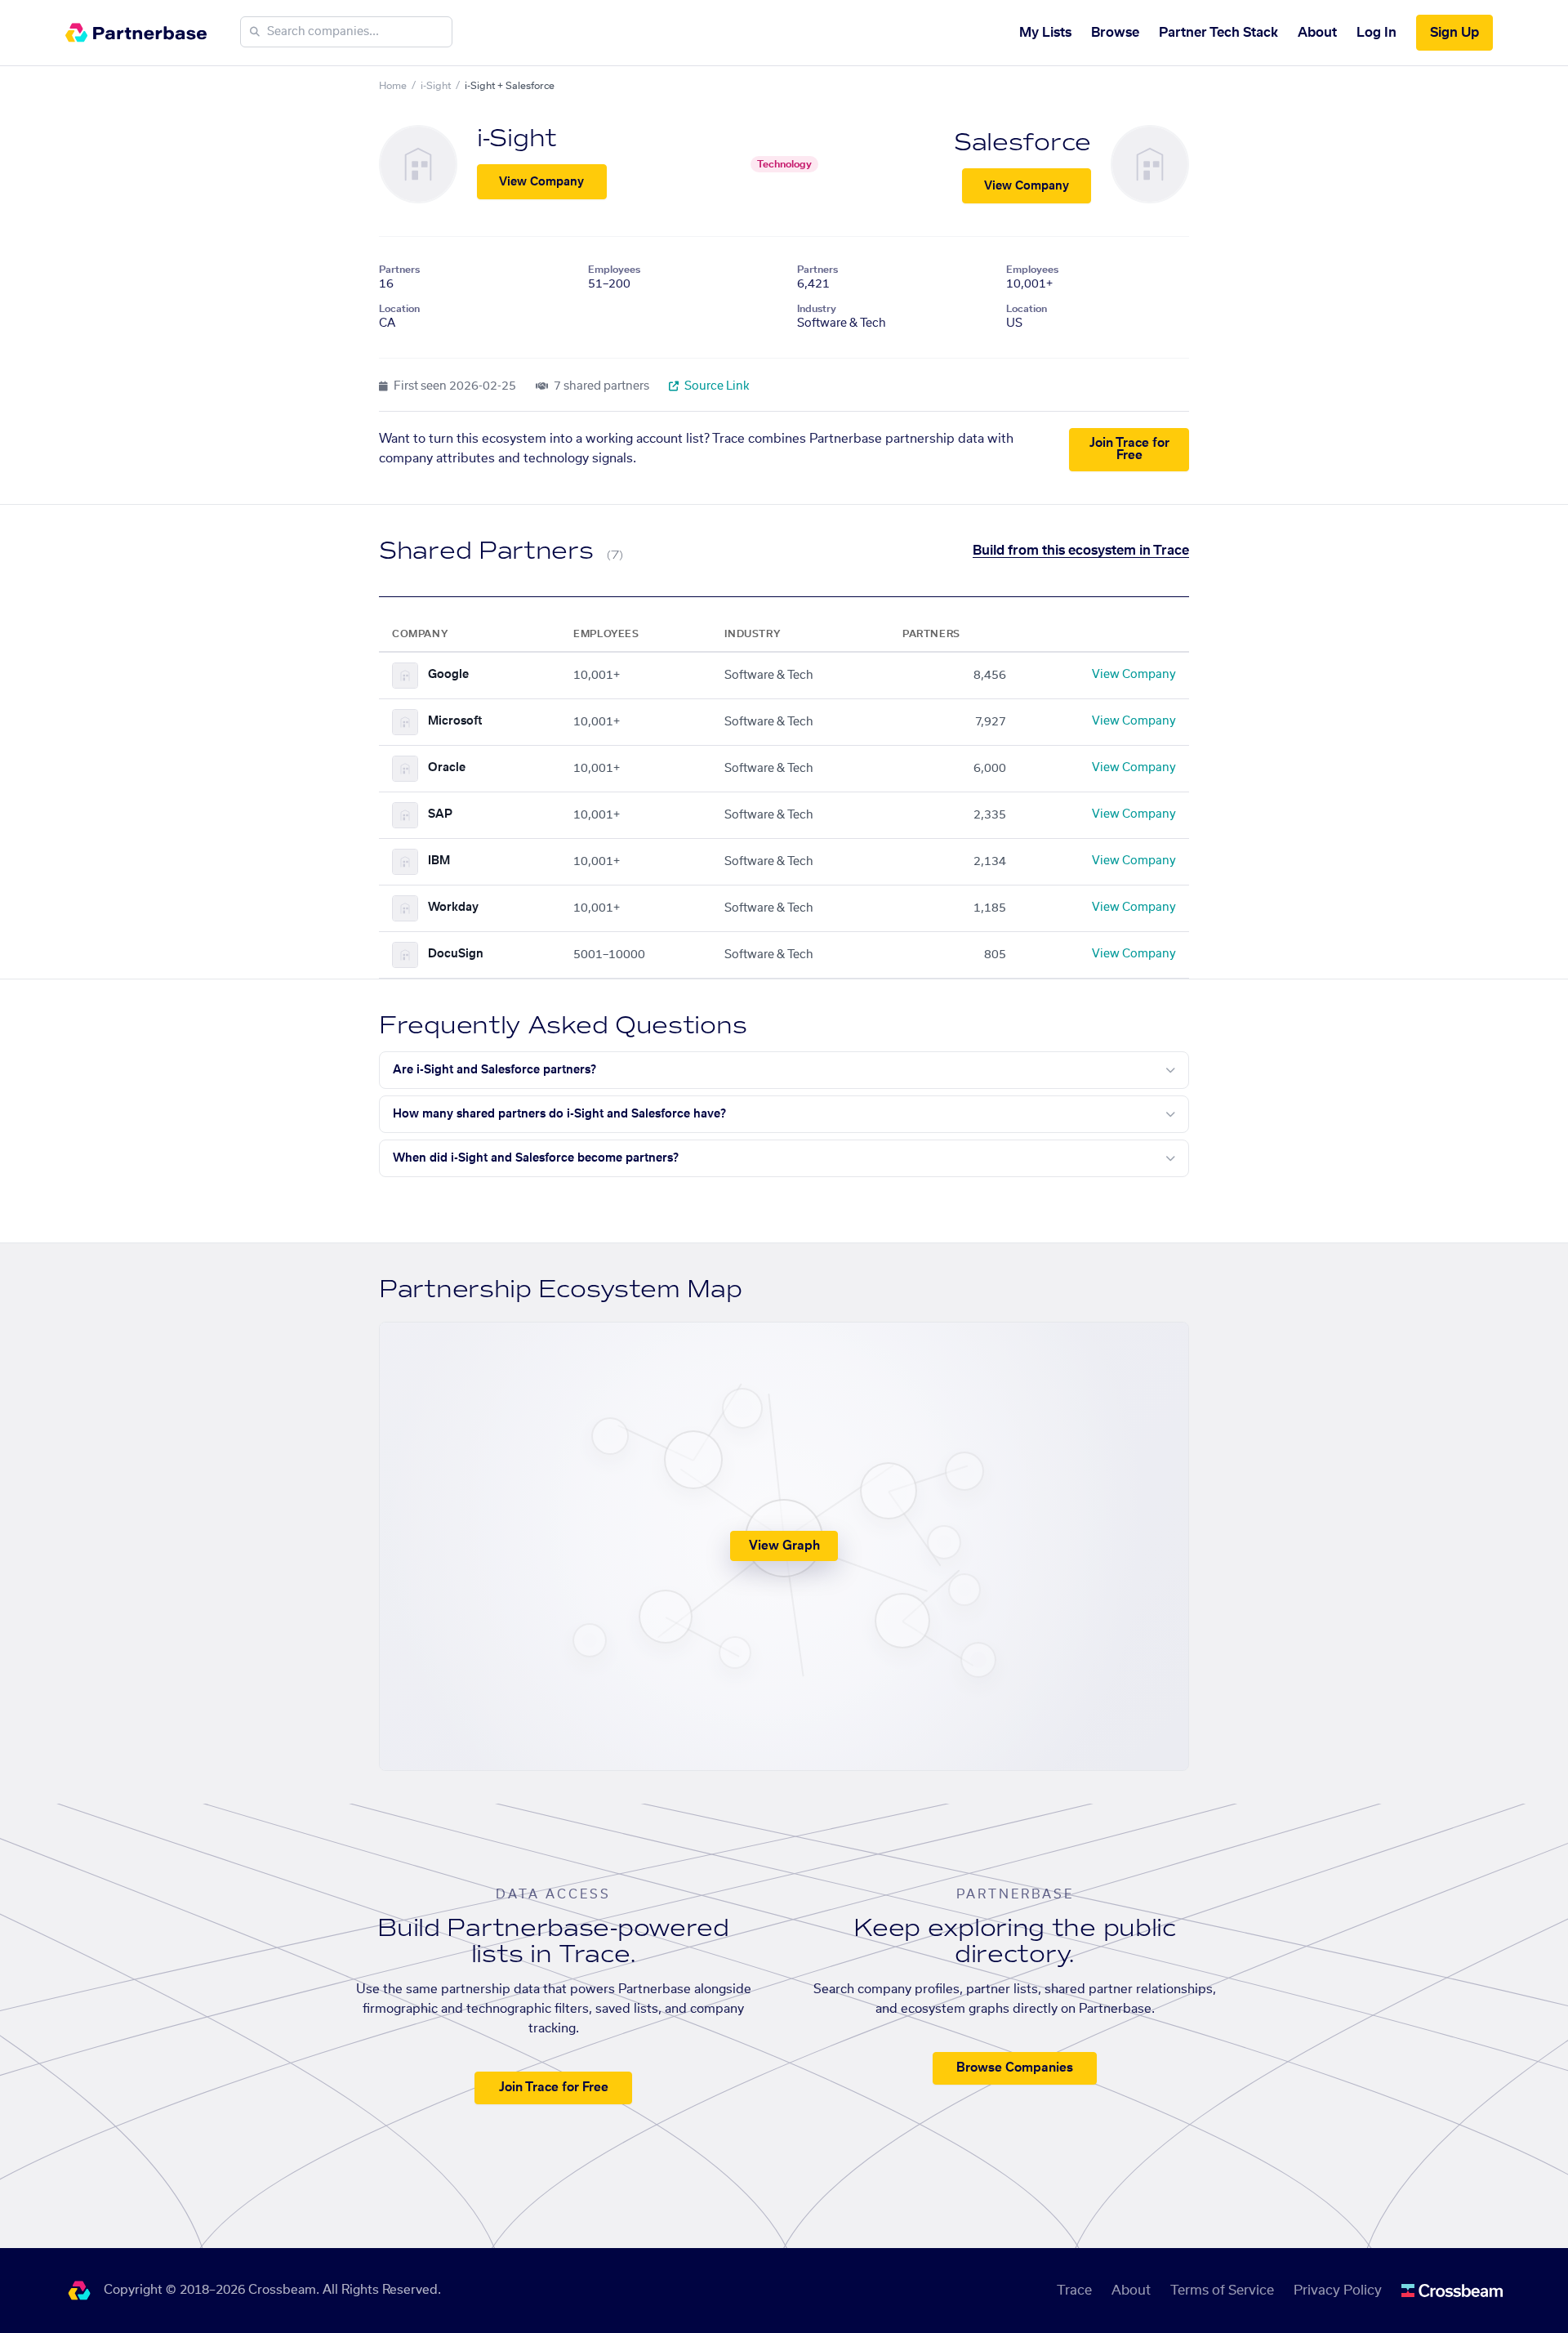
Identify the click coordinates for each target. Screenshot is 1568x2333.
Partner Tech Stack (1218, 33)
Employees (614, 270)
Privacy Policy (1338, 2291)
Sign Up (1454, 33)
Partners (399, 270)
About (1317, 33)
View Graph (784, 1546)
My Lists (1045, 33)
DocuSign (456, 954)
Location (399, 309)
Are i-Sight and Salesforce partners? (494, 1070)
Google (448, 675)
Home (393, 86)
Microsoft (455, 721)
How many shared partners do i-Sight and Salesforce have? (559, 1114)
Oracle (447, 768)
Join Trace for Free (1129, 449)
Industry (817, 309)
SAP (440, 814)
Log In (1376, 33)
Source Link (716, 386)
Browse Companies (1015, 2068)
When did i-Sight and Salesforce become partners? (536, 1158)
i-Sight (436, 86)
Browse (1115, 33)
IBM (439, 861)
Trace (1074, 2291)
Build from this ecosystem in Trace (1081, 551)
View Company (541, 182)
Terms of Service (1222, 2291)
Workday (453, 908)
